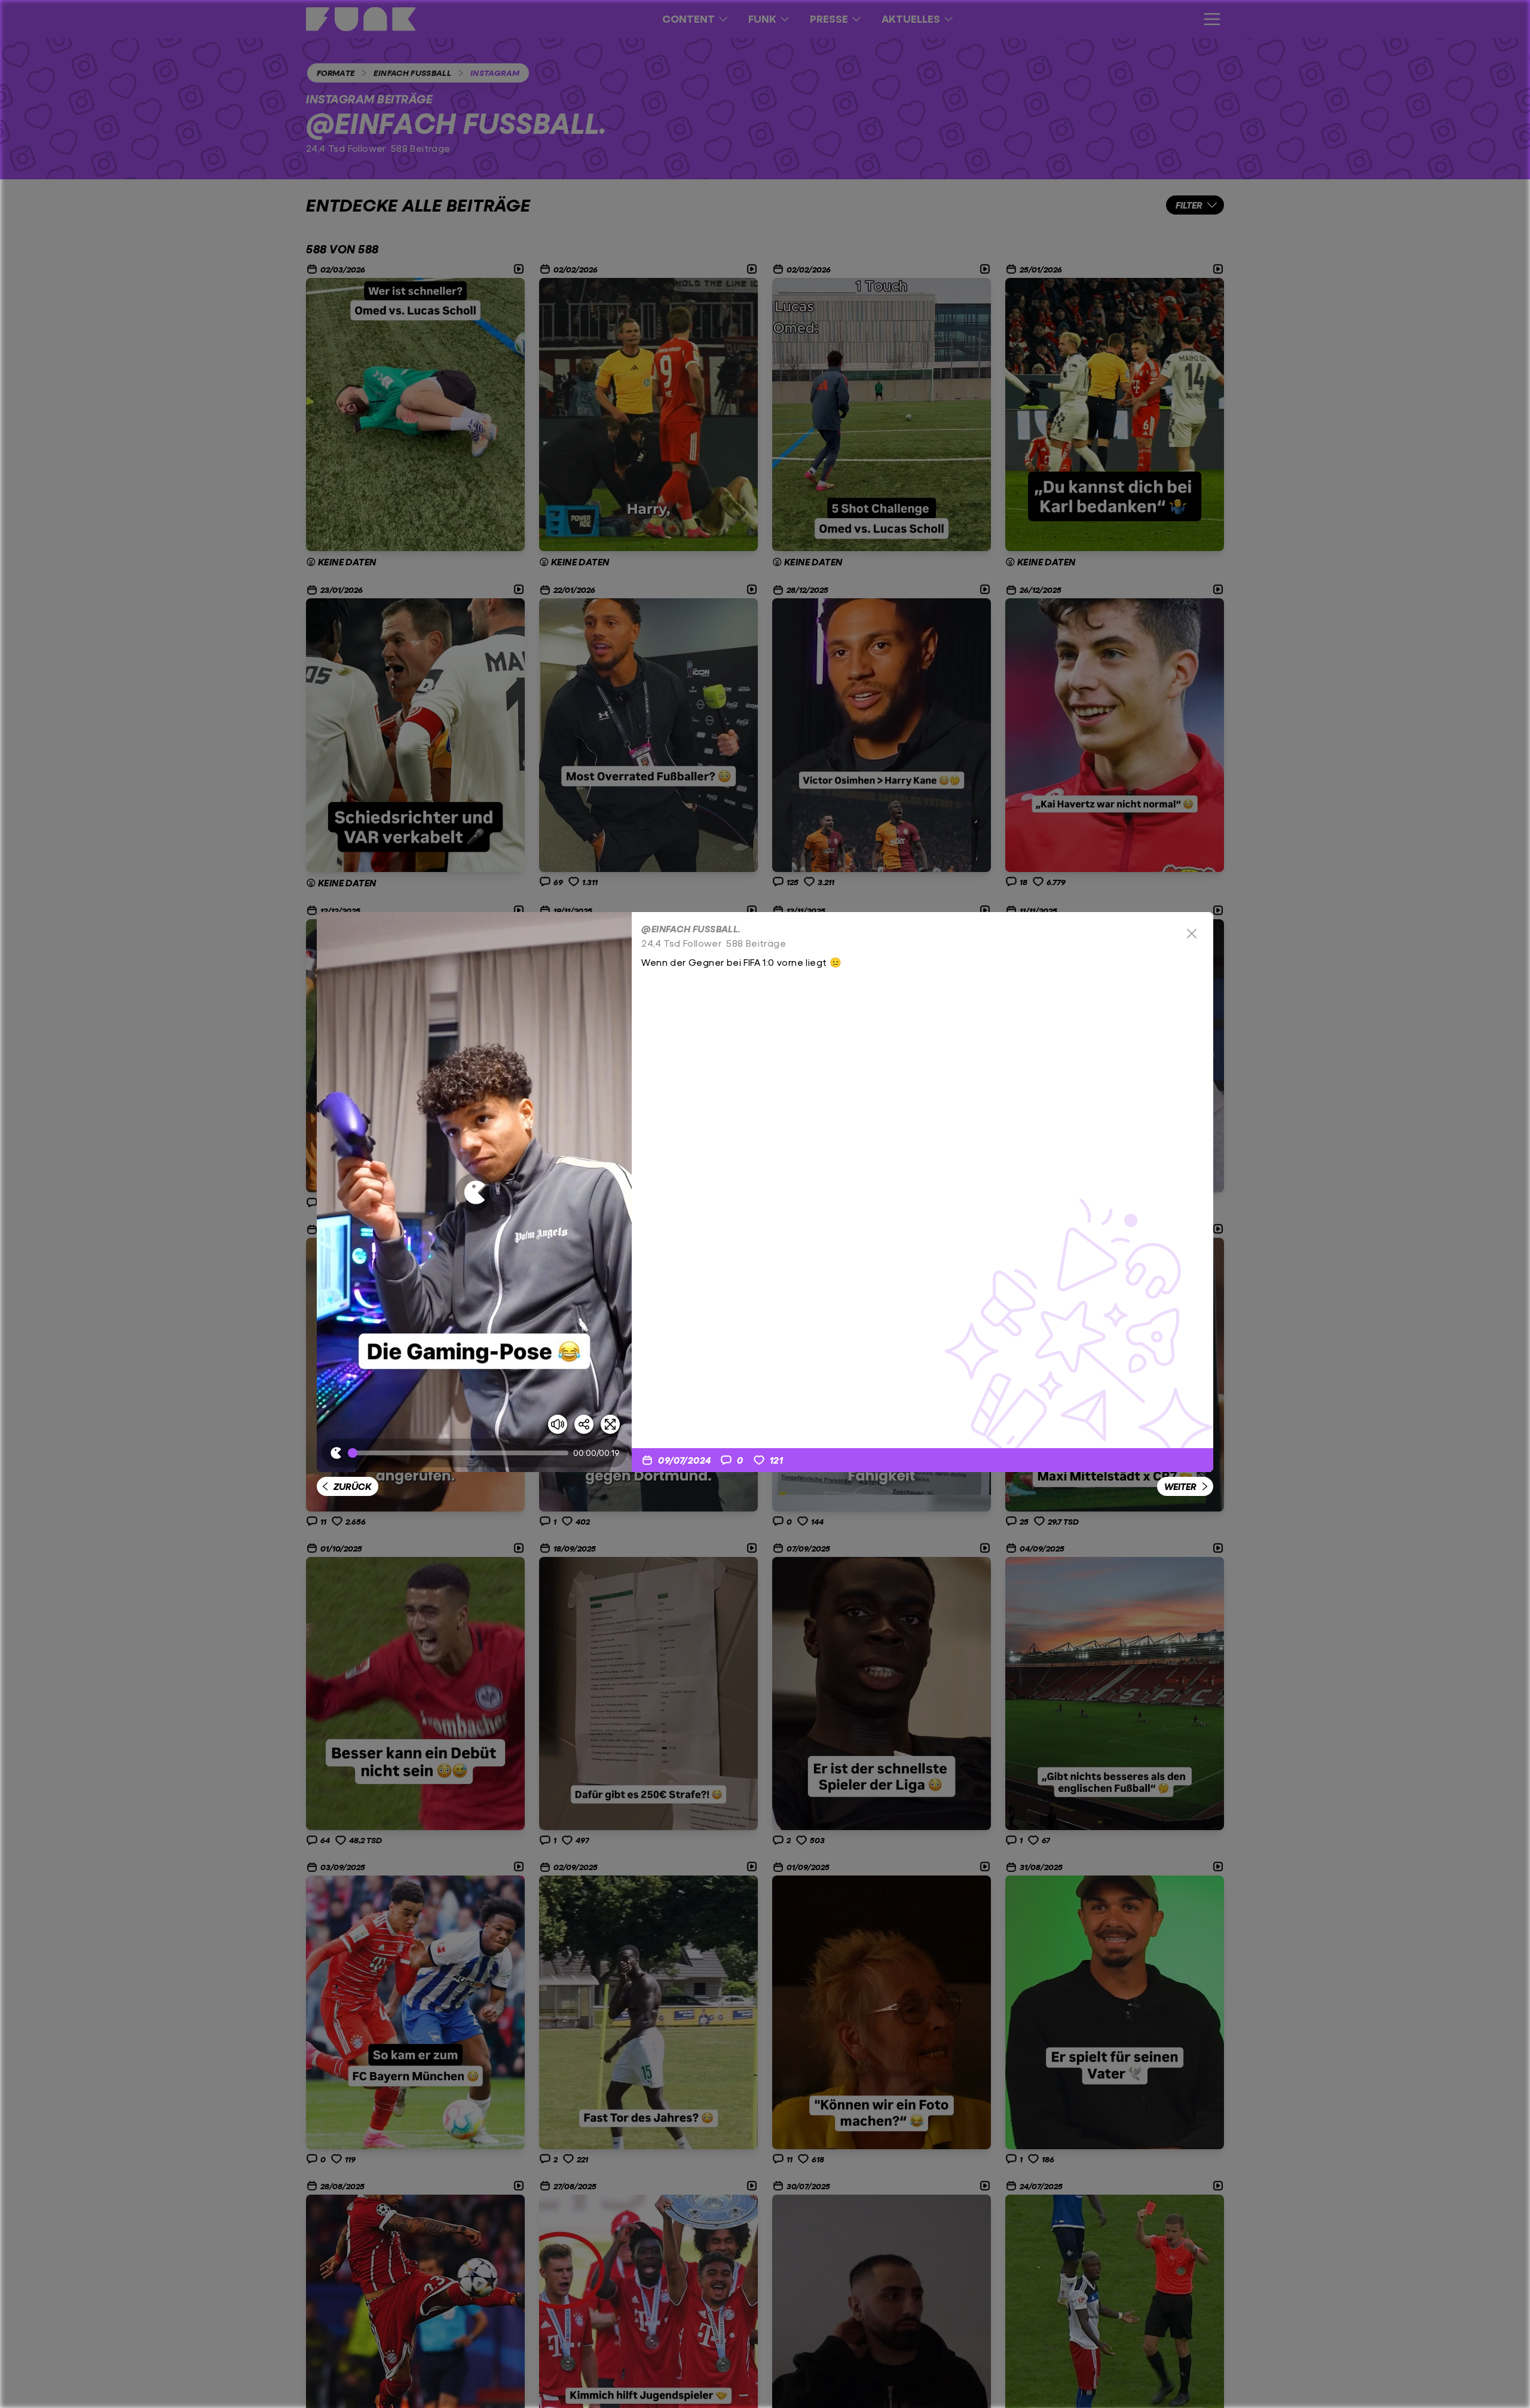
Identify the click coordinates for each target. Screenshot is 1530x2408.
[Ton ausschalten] (558, 1424)
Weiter (1180, 1486)
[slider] (460, 1453)
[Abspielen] (475, 1192)
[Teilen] (584, 1424)
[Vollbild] (610, 1424)
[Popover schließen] (1192, 934)
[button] (474, 1192)
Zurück (352, 1486)
